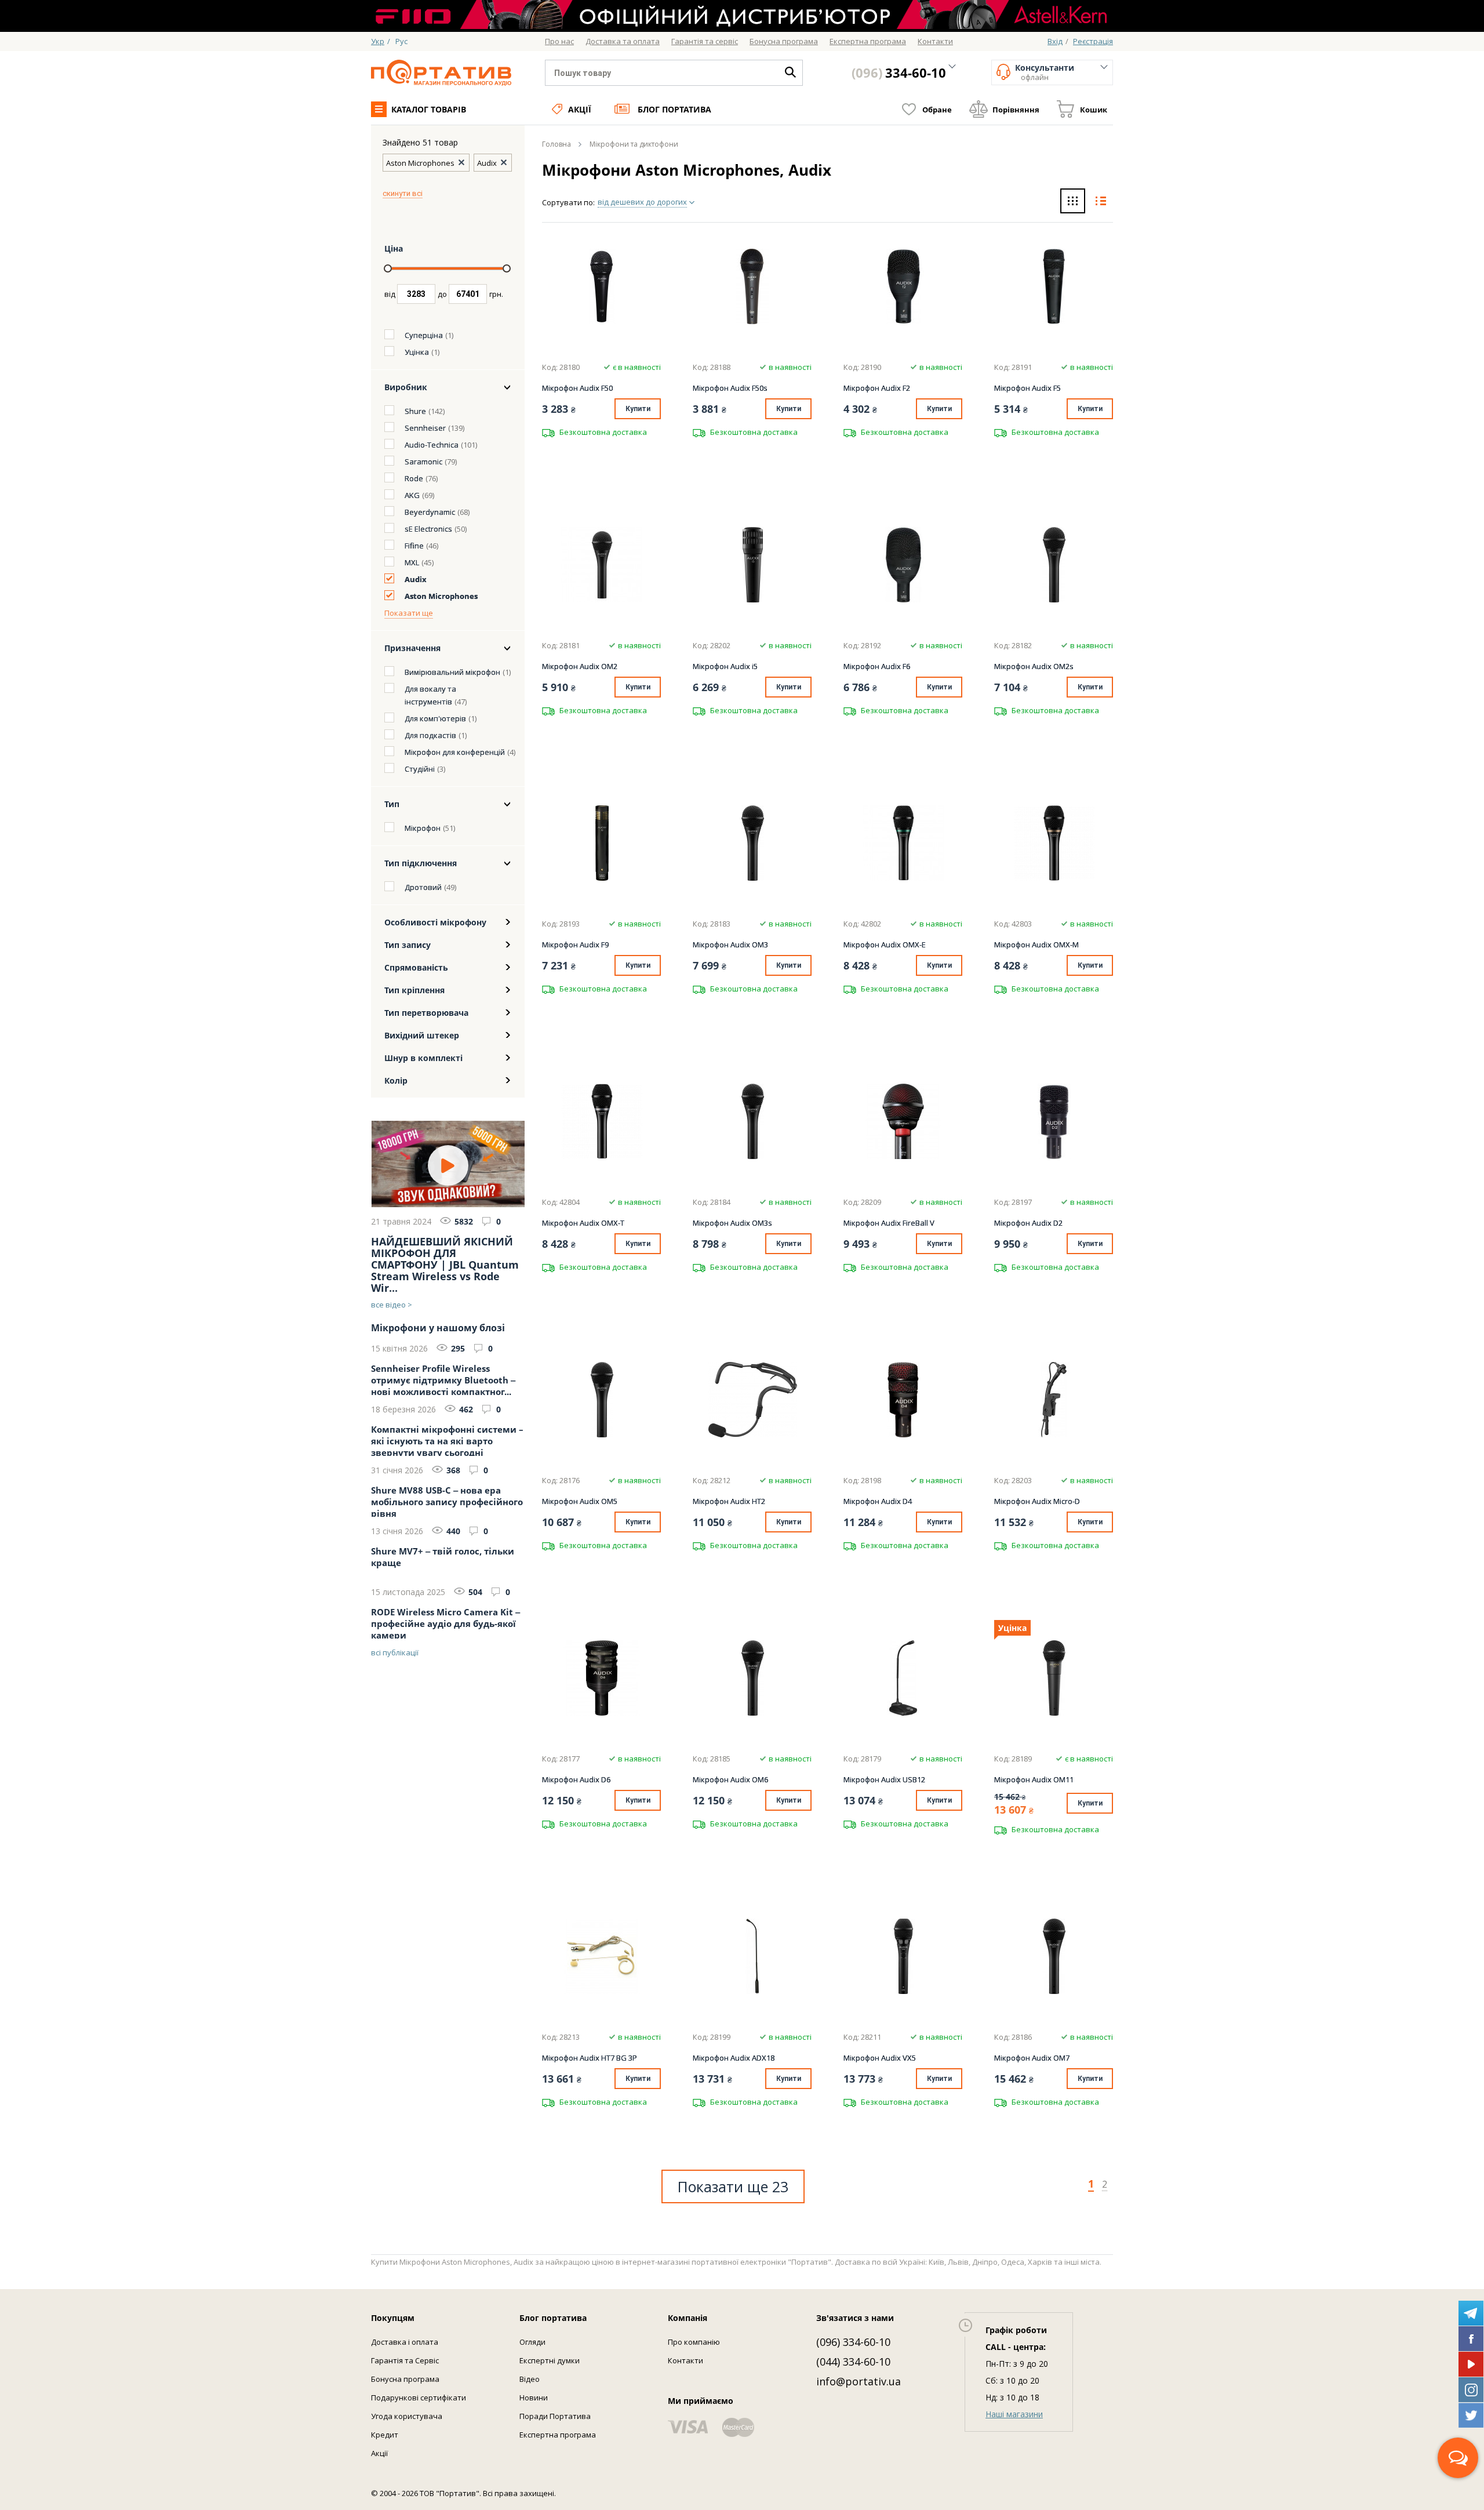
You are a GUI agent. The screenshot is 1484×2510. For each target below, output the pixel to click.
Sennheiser (425, 428)
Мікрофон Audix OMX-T (583, 1223)
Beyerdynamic (430, 512)
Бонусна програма (405, 2379)
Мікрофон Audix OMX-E (885, 945)
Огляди (532, 2342)
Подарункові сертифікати (419, 2398)
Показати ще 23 (733, 2186)
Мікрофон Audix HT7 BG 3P (590, 2058)
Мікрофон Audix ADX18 (734, 2058)
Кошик (1094, 110)
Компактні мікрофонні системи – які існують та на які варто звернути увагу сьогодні (447, 1440)
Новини (534, 2398)
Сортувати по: (568, 202)
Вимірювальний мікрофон (452, 672)
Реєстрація (1093, 41)
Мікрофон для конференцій (455, 752)
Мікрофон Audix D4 (878, 1501)
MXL (412, 562)
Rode (414, 478)
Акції (580, 109)
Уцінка (417, 352)
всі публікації (395, 1652)
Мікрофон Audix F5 (1027, 388)
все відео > (392, 1305)
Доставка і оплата (405, 2342)
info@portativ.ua (859, 2381)
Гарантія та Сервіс (405, 2360)
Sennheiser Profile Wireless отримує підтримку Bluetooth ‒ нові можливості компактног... (443, 1379)
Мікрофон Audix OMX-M (1036, 945)
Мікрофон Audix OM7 (1032, 2058)
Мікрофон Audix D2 (1028, 1223)
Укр (378, 41)
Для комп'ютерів (435, 718)
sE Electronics (428, 529)
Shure (415, 411)
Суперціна (424, 335)
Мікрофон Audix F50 (577, 388)
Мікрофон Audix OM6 (730, 1779)
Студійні (420, 769)
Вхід (1055, 41)
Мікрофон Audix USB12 (884, 1779)
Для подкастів (430, 735)
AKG (412, 495)
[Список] (1101, 202)
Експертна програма (558, 2435)
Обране (937, 110)
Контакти (685, 2360)
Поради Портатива (555, 2416)
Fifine (414, 546)
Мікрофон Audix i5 (725, 666)
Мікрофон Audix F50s (730, 388)
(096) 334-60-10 (853, 2342)
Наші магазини (1014, 2414)
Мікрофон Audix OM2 (580, 666)
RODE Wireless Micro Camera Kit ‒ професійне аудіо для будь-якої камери (445, 1622)
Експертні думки (550, 2360)
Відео (530, 2379)
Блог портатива (674, 109)
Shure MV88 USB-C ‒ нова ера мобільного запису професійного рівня (447, 1501)
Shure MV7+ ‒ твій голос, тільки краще (443, 1557)
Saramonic (423, 462)
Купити (638, 409)
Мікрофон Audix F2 (877, 388)
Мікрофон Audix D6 (576, 1779)
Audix (416, 579)
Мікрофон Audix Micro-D (1037, 1501)
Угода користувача (407, 2416)
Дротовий (423, 887)
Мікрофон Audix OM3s (732, 1223)
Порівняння (1016, 110)
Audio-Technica (432, 445)
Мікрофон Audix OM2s (1034, 666)
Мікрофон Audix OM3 (730, 945)
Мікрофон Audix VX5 (880, 2058)
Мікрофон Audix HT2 (729, 1501)
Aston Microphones (441, 596)
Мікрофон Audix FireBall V (889, 1223)
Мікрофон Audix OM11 (1034, 1779)
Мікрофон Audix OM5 (580, 1501)
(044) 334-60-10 (853, 2362)
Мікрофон (423, 828)
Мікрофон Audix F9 (575, 945)
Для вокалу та (430, 689)
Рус (401, 41)
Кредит (385, 2435)
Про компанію (694, 2342)
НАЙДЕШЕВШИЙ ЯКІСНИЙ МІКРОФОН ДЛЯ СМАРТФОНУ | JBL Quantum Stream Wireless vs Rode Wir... (445, 1265)
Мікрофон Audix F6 (877, 666)
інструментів (428, 702)
